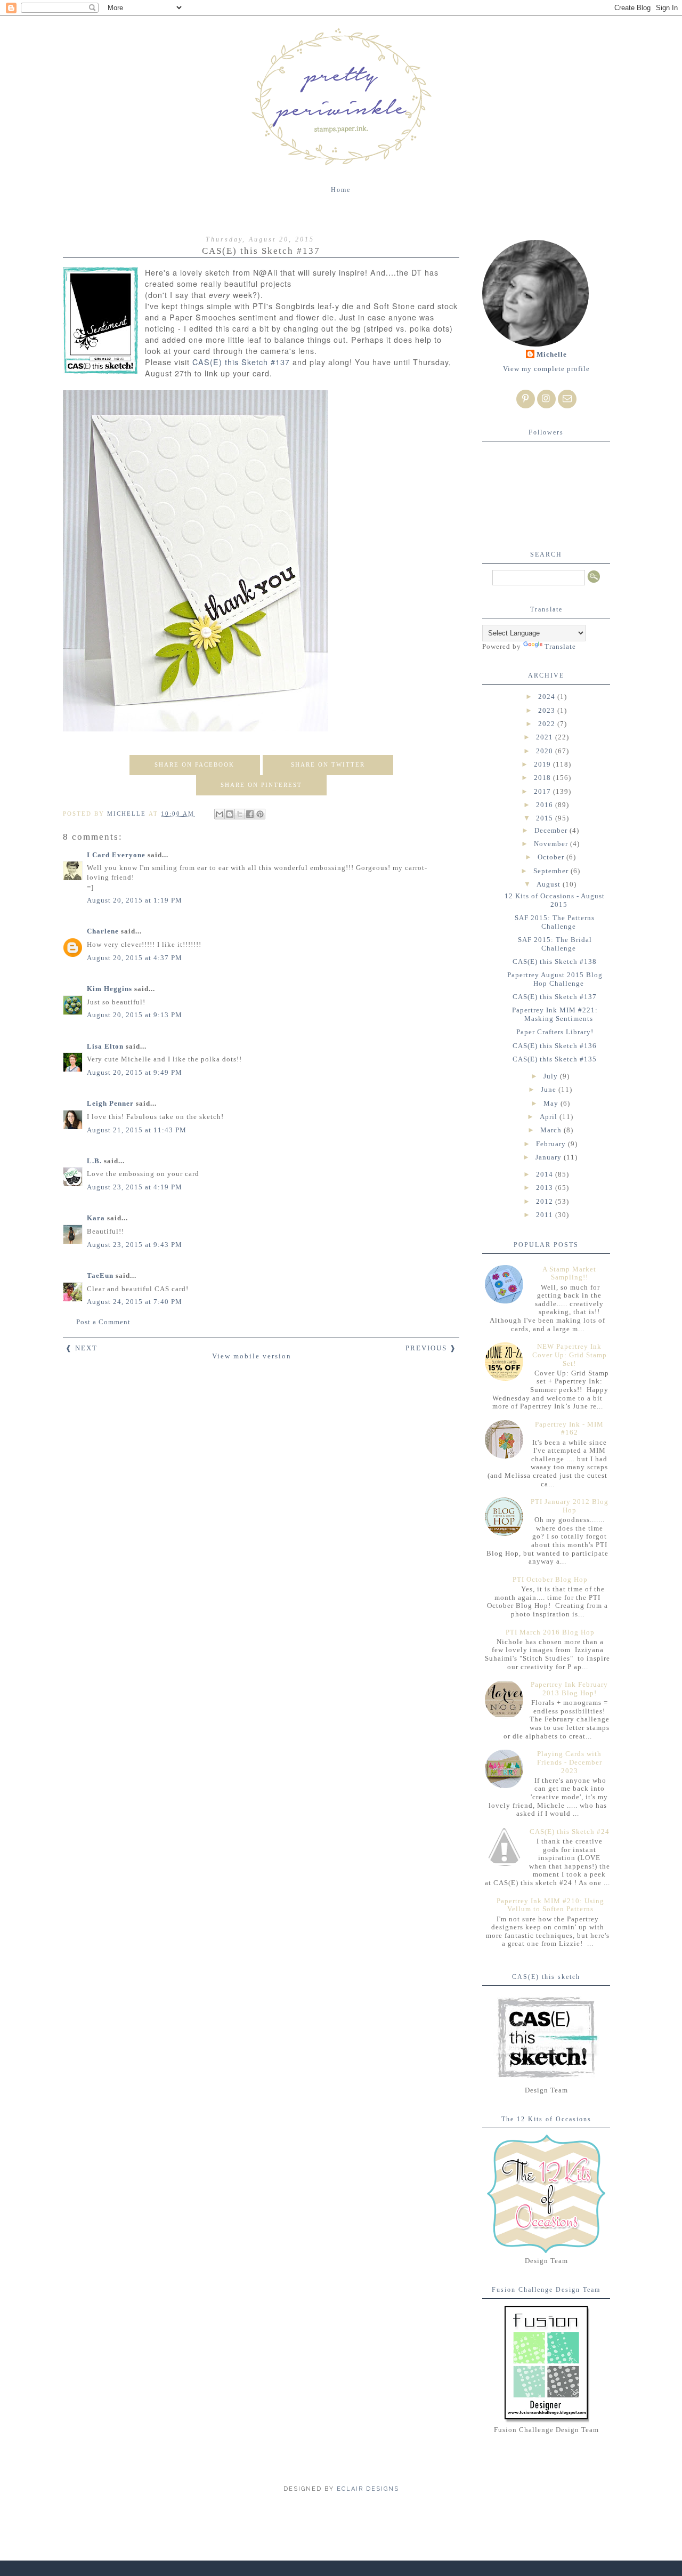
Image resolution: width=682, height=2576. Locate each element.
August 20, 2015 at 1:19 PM (135, 900)
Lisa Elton (105, 1046)
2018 (543, 778)
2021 (546, 737)
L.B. (94, 1161)
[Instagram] (546, 399)
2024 (548, 697)
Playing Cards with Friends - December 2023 (570, 1762)
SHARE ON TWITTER (328, 764)
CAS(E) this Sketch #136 (555, 1046)
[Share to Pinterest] (260, 814)
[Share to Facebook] (250, 814)
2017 (543, 791)
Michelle (552, 354)
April (550, 1117)
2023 (548, 710)
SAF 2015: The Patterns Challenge (555, 922)
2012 (546, 1201)
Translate (560, 646)
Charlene (103, 931)
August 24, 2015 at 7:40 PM (135, 1302)
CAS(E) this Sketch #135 (555, 1059)
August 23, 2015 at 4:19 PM (135, 1187)
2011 (546, 1215)
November (552, 844)
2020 (546, 751)
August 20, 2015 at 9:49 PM (135, 1072)
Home (341, 190)
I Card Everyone (116, 855)
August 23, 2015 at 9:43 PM (135, 1245)
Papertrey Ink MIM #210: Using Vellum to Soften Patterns (550, 1905)
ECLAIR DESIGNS (367, 2489)
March (552, 1130)
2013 (546, 1188)
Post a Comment (103, 1322)
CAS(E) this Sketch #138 (555, 961)
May (552, 1103)
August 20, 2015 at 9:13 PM (135, 1015)
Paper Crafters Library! (555, 1032)
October (552, 857)
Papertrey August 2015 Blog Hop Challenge (555, 979)
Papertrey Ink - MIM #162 (569, 1428)
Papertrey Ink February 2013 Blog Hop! (569, 1689)
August (550, 884)
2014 (546, 1174)
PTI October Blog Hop (550, 1579)
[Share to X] (240, 814)
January (550, 1157)
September (552, 871)
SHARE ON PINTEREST (261, 785)
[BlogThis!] (230, 814)
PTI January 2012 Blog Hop (570, 1506)
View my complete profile (546, 369)
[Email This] (220, 814)
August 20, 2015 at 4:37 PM (135, 958)
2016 (546, 805)
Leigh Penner (110, 1103)
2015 (546, 818)
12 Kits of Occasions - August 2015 (555, 900)
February (552, 1144)
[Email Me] (567, 399)
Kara (96, 1218)
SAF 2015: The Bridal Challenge (555, 944)
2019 (543, 764)
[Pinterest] (526, 399)
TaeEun (100, 1275)
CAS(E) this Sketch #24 (570, 1832)
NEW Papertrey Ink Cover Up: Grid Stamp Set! (570, 1355)
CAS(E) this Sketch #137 (241, 362)
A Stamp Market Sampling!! (569, 1273)
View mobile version (252, 1356)
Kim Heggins (109, 989)
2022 (548, 724)
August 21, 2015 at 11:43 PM (137, 1130)
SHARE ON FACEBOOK (194, 764)
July (552, 1076)
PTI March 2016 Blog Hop (550, 1632)
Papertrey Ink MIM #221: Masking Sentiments (555, 1014)
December (552, 830)
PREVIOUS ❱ (431, 1348)
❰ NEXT (82, 1348)
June (550, 1089)
